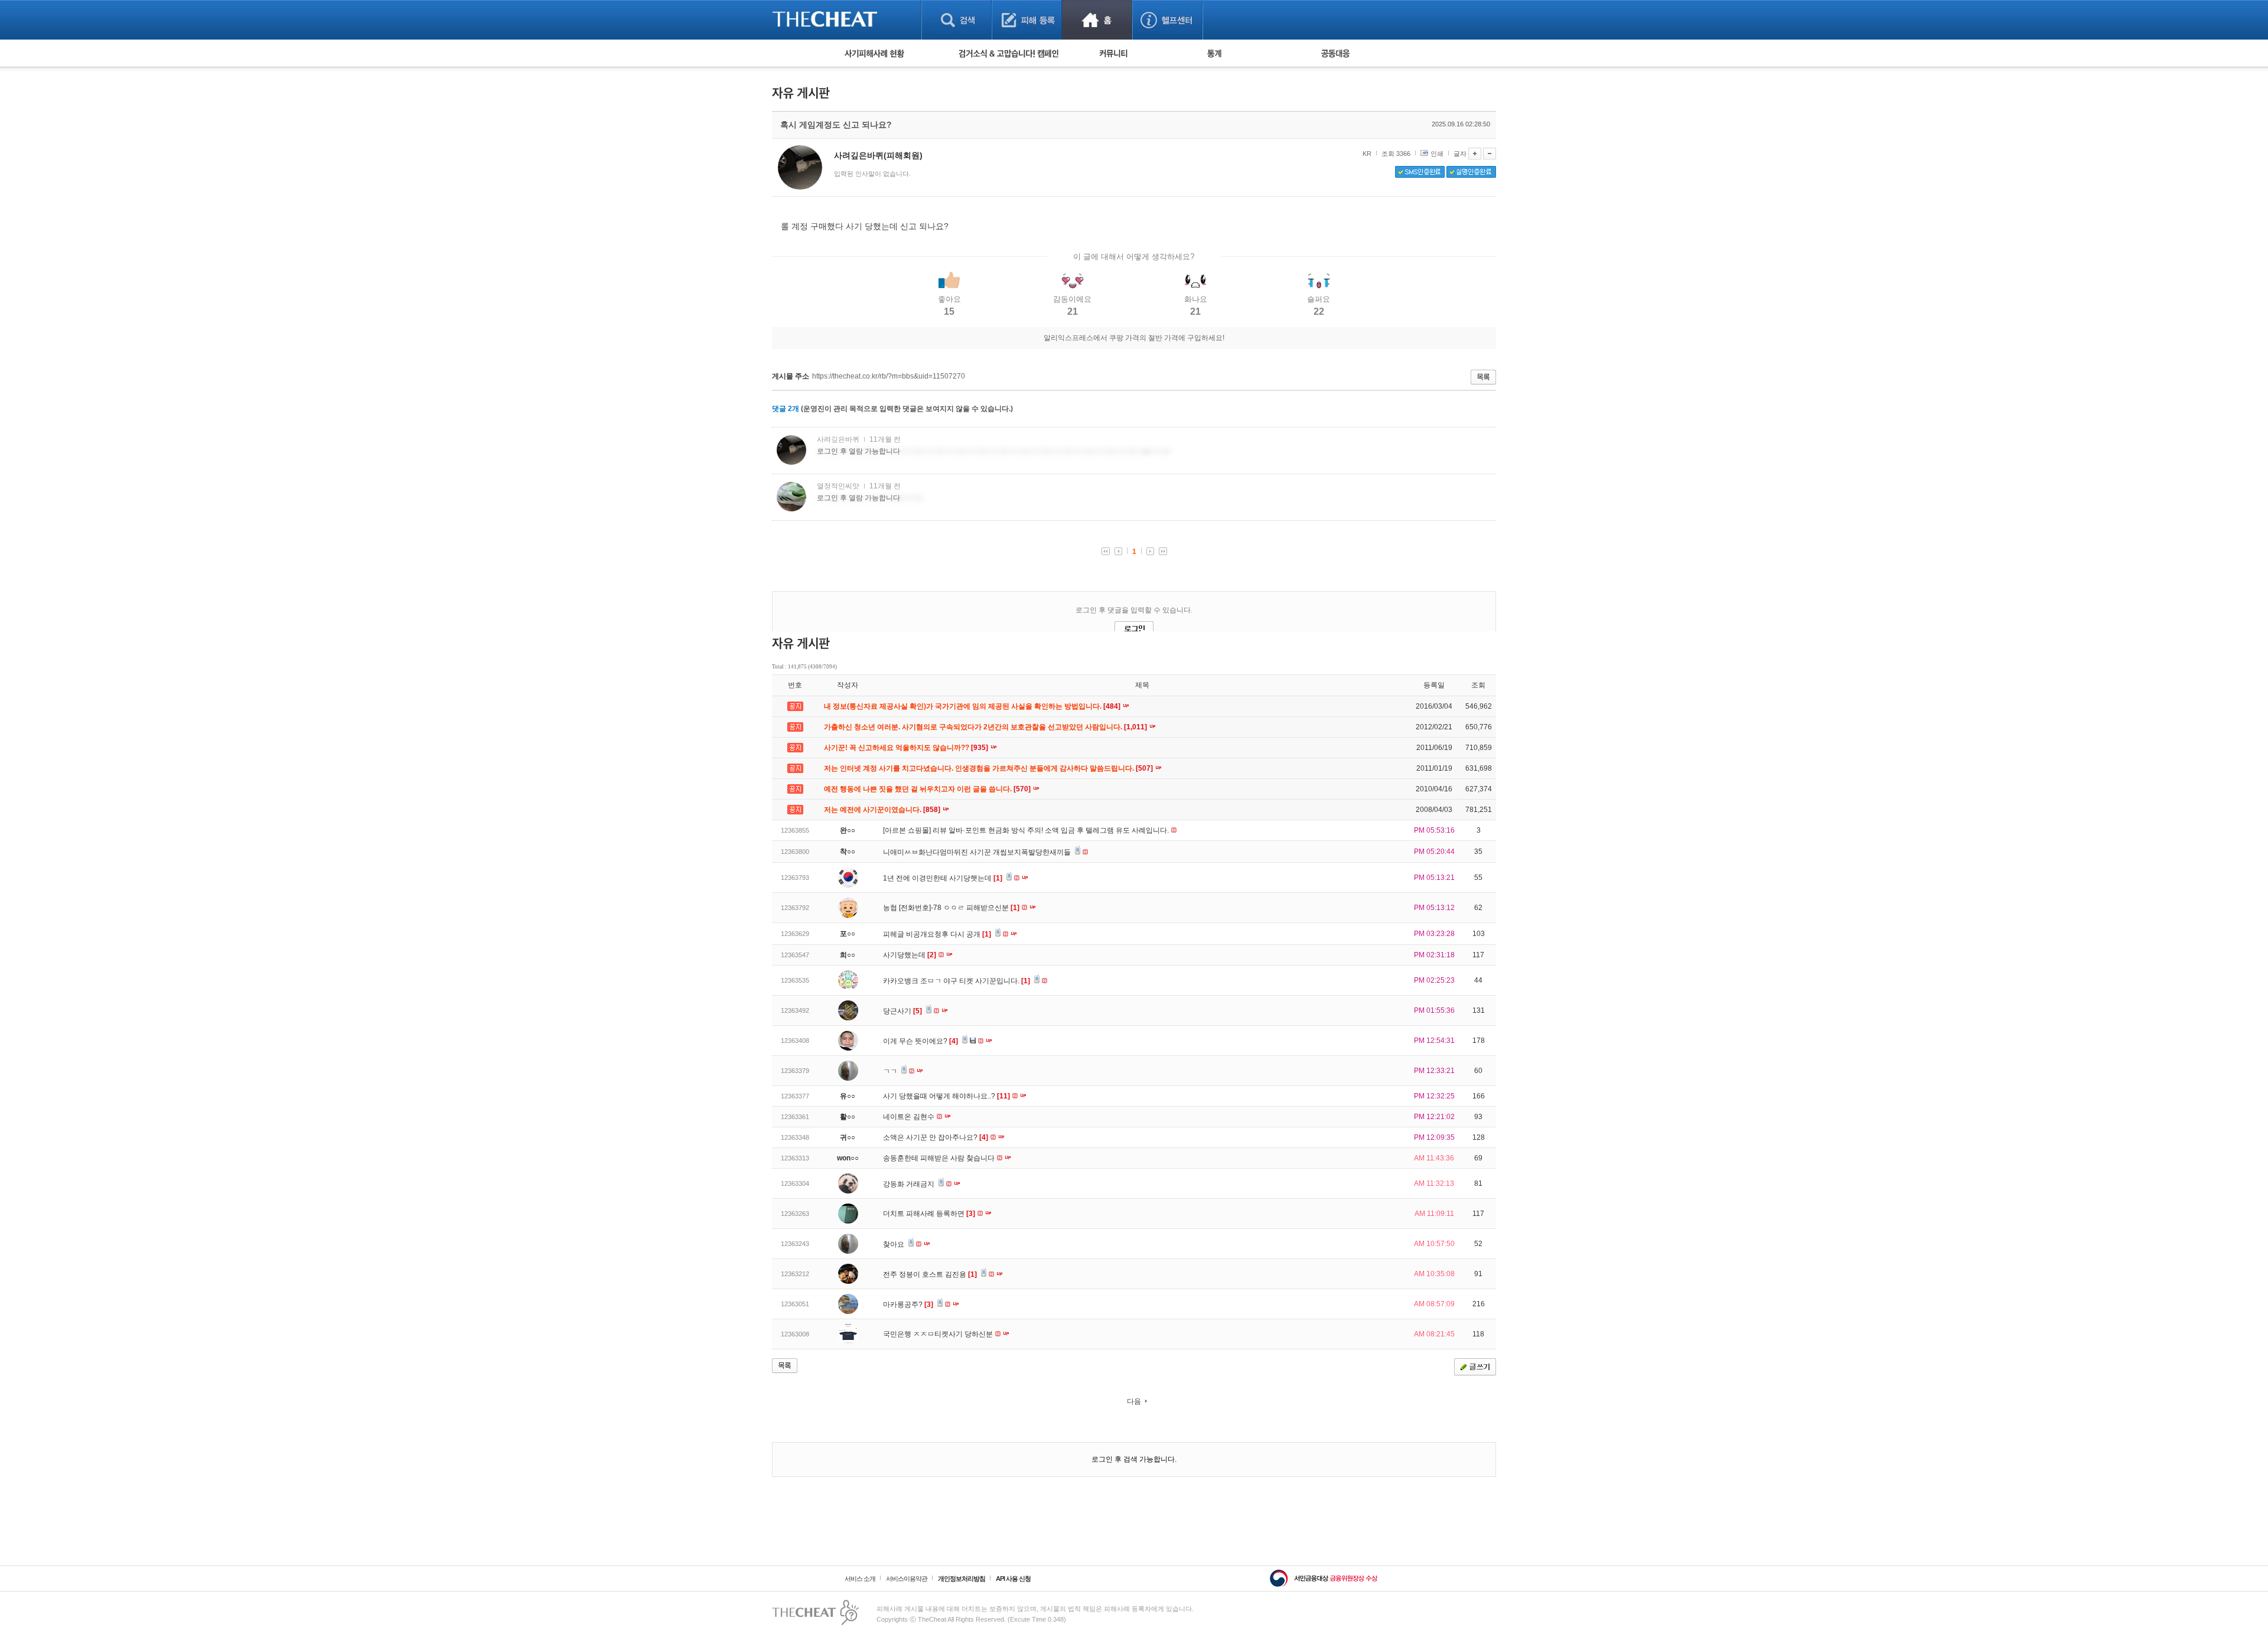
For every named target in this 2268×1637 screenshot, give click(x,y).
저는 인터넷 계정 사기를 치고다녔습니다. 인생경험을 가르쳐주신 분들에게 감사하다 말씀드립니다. (989, 768)
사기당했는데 (910, 955)
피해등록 (1027, 20)
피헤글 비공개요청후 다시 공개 (937, 934)
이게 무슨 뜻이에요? (920, 1041)
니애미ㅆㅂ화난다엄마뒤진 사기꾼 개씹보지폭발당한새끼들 (978, 852)
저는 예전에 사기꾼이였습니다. (883, 810)
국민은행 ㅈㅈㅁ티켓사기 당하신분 (939, 1334)
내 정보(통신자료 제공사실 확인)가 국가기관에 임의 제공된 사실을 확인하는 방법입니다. (973, 706)
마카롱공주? (908, 1305)
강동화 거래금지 (910, 1184)
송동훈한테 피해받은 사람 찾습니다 (940, 1158)
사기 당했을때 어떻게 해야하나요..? (946, 1096)
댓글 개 (786, 409)
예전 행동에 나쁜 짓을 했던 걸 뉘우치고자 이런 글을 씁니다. (928, 789)
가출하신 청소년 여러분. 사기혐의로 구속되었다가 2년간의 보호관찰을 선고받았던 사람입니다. (986, 727)
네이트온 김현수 (910, 1117)
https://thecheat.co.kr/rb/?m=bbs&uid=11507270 (889, 376)
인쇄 (1437, 154)
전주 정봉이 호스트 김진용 (930, 1274)
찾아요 (895, 1244)
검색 (957, 20)
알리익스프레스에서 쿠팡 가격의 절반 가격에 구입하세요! (1134, 338)
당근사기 (902, 1011)
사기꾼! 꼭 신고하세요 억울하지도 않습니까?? (907, 748)
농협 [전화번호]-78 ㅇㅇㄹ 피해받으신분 (951, 908)
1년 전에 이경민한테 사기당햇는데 (943, 878)
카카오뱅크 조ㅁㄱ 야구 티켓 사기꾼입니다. (957, 981)
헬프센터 (1167, 20)
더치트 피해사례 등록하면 (929, 1214)
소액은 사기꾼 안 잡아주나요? (936, 1137)
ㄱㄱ (891, 1071)
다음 (1134, 1401)
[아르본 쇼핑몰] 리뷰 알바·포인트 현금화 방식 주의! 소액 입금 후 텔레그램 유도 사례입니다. (1027, 830)
